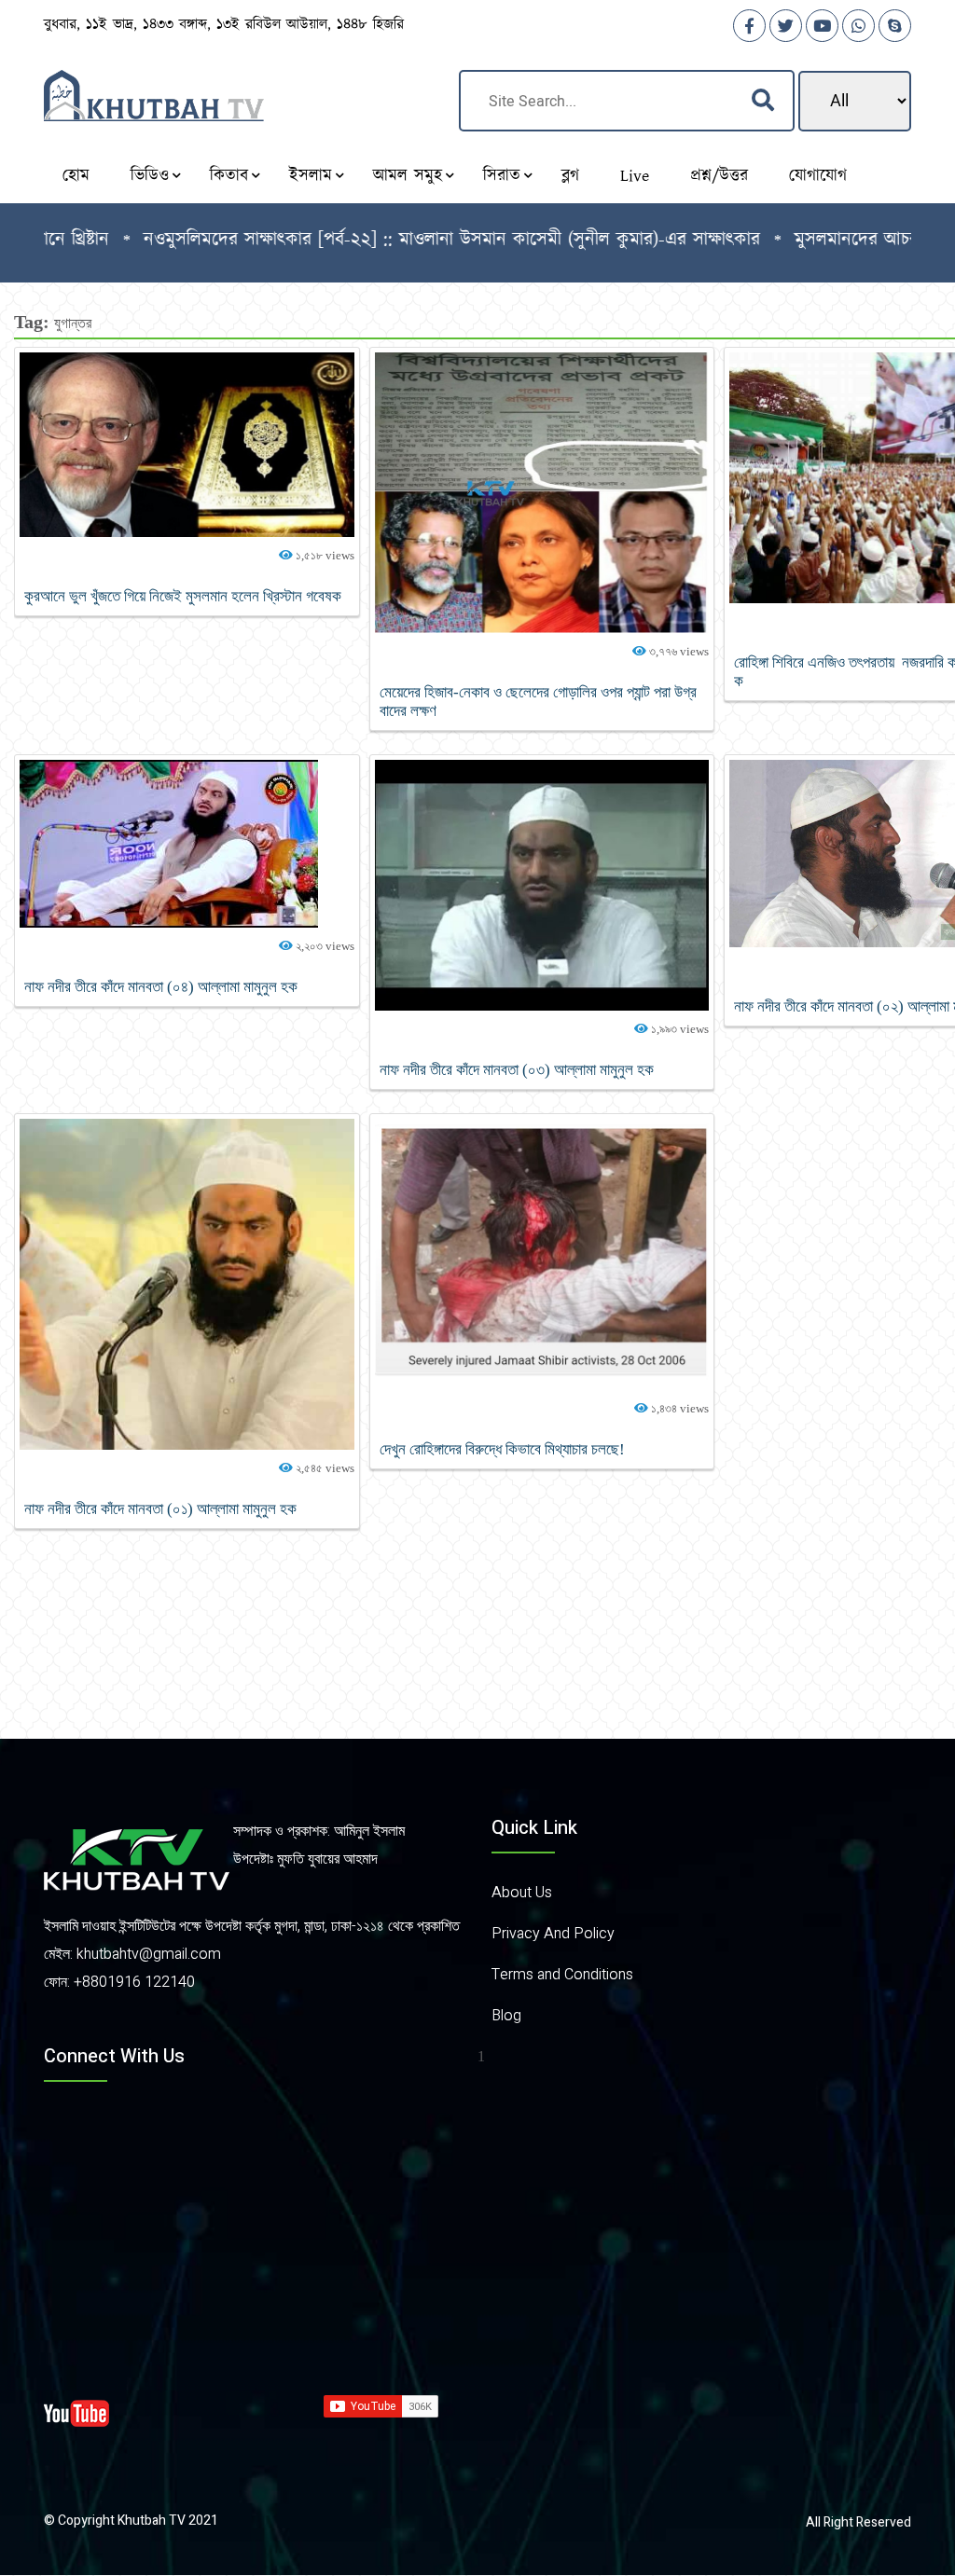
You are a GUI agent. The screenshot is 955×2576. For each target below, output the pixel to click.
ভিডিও (150, 176)
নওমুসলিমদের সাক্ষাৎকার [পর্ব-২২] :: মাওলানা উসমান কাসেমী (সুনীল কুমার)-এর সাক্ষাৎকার (386, 240)
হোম (76, 176)
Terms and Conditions (562, 1975)
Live (635, 176)
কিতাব (229, 176)
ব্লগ (570, 176)
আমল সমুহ (408, 176)
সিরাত (502, 176)
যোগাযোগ (818, 176)
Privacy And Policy (553, 1934)
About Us (522, 1893)
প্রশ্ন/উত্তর (719, 176)
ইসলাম (311, 176)
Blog (506, 2016)
